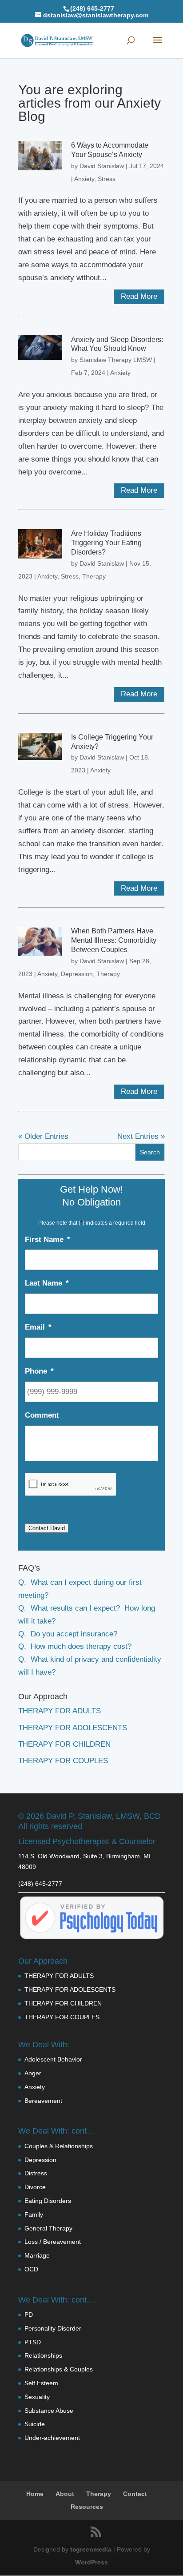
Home (35, 2494)
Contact (135, 2494)
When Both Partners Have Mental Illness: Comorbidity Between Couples (114, 940)
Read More (139, 296)
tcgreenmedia (91, 2549)
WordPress (91, 2562)
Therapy (94, 576)
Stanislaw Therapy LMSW (116, 360)
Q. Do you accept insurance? (68, 1634)
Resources (87, 2507)
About (65, 2494)
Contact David (47, 1528)
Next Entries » (141, 1136)
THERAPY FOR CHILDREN (64, 1744)
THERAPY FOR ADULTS (60, 1711)
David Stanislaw (102, 166)
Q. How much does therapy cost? (75, 1646)
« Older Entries (43, 1136)
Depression (77, 974)
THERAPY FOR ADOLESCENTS (73, 1728)
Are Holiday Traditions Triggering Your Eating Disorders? (106, 543)
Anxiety (84, 179)
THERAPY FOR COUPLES (63, 1761)
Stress (107, 179)
